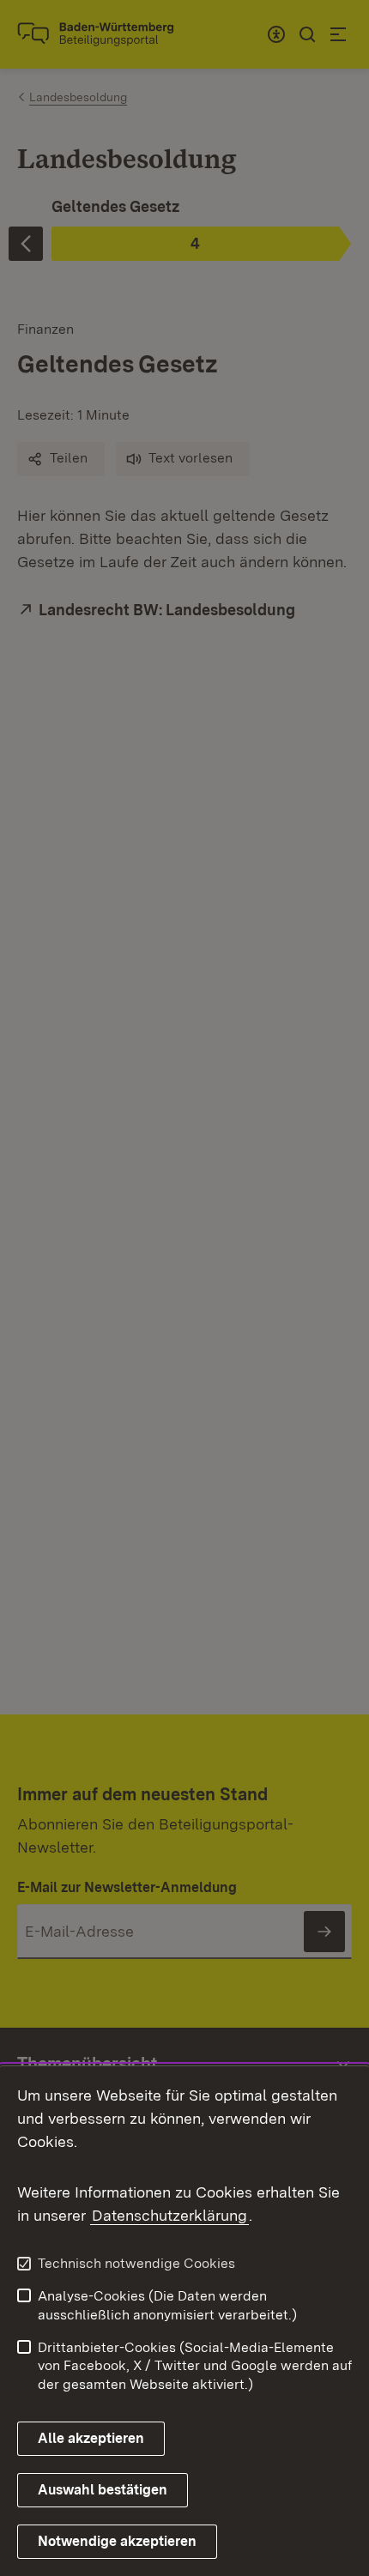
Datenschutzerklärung (169, 2215)
